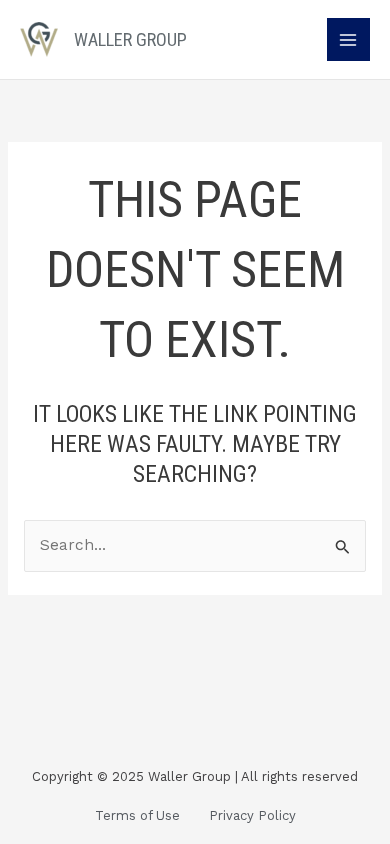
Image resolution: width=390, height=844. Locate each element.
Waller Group (130, 39)
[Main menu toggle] (348, 39)
